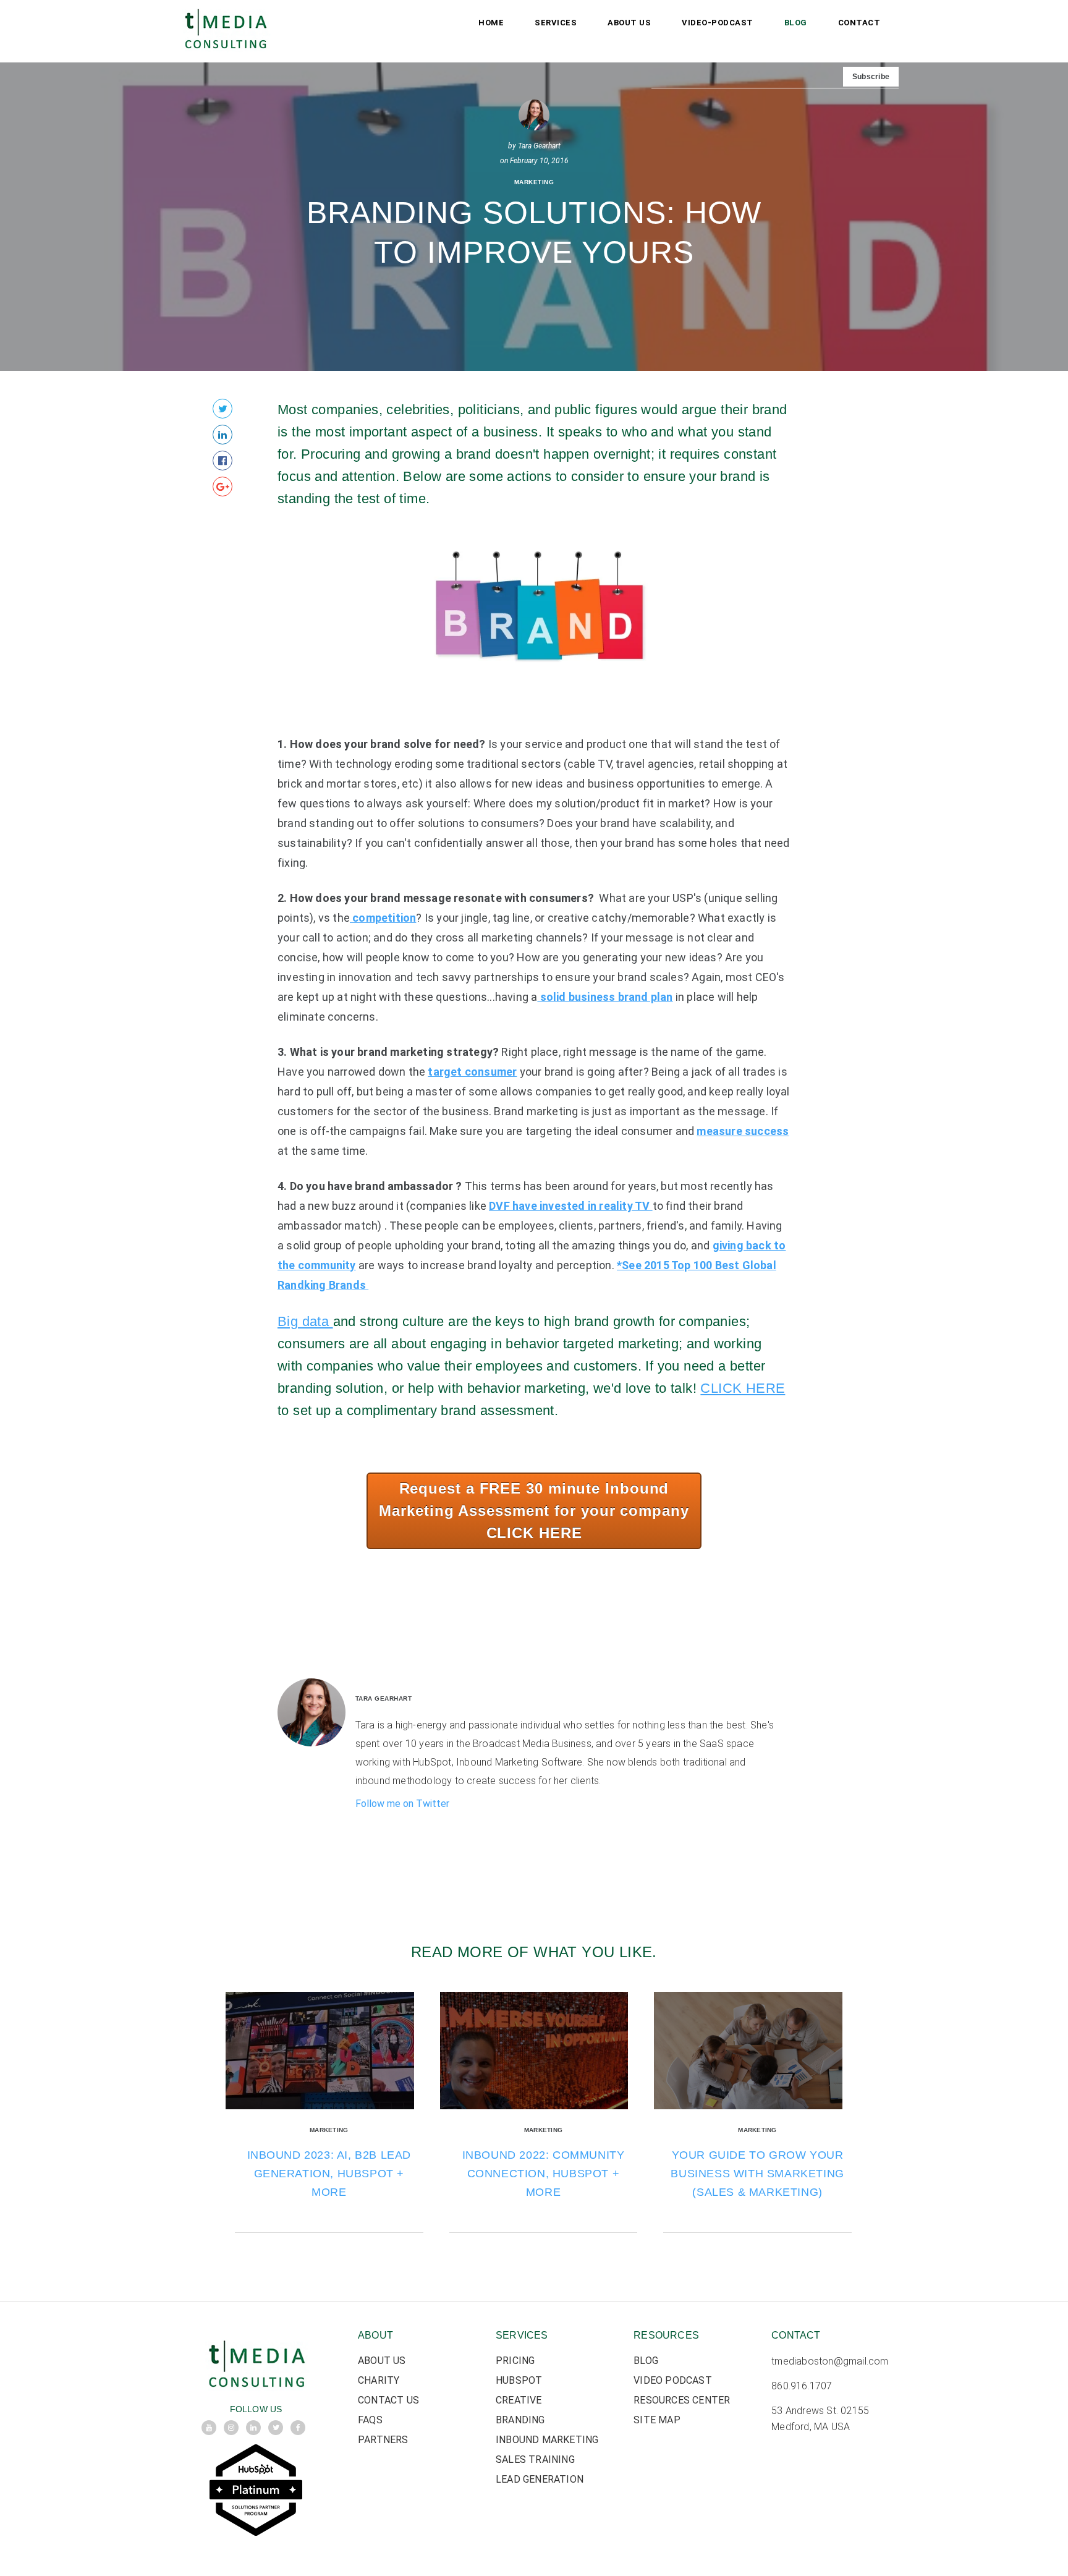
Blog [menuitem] (796, 23)
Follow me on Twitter (402, 1804)
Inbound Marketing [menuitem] (547, 2440)
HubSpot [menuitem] (519, 2380)
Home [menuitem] (491, 23)
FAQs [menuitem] (370, 2420)
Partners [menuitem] (383, 2440)
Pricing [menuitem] (515, 2361)
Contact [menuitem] (859, 23)
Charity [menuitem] (379, 2380)
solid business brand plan (605, 997)
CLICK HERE (743, 1388)
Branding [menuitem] (520, 2420)
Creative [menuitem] (519, 2400)
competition (383, 918)
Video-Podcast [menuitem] (718, 23)
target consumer (472, 1072)
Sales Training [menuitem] (535, 2459)
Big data (305, 1321)
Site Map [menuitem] (657, 2420)
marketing (534, 182)
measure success (743, 1131)
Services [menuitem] (556, 23)
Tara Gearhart (539, 146)
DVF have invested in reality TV (570, 1206)
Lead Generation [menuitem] (540, 2479)
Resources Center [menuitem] (682, 2400)
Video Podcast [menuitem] (673, 2380)
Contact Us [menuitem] (388, 2400)
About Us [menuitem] (629, 23)
